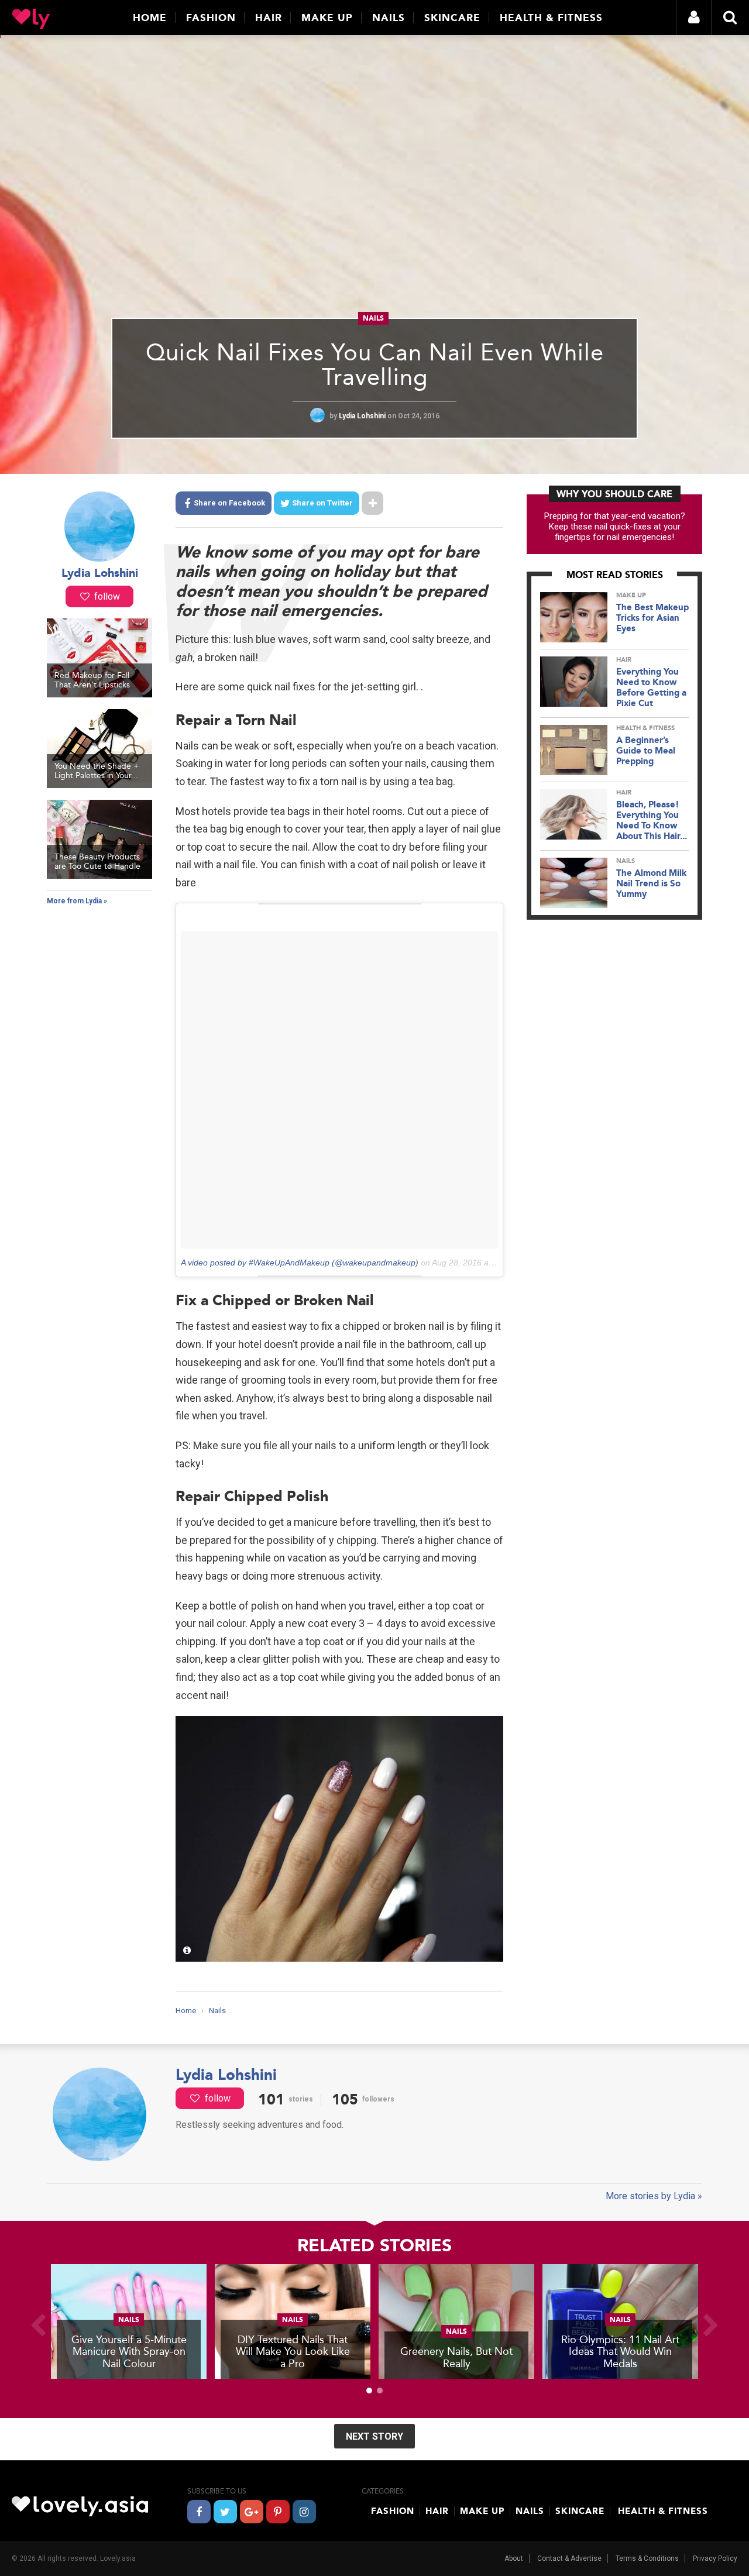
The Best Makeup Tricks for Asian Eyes (652, 618)
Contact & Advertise (569, 2558)
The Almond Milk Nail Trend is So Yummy (651, 883)
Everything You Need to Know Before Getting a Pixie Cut (651, 687)
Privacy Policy (715, 2558)
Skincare (452, 18)
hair (624, 660)
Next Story (374, 2436)
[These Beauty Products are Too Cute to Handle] (99, 876)
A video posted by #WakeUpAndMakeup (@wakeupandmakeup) (300, 1263)
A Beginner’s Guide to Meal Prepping (646, 751)
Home (150, 18)
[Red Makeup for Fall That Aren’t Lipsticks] (99, 694)
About (514, 2558)
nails (373, 318)
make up (631, 595)
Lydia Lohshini (363, 416)
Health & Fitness (551, 18)
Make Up (327, 18)
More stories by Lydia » (654, 2196)
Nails (389, 18)
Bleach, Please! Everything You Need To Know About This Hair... (652, 820)
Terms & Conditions (647, 2558)
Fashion (211, 18)
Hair (269, 18)
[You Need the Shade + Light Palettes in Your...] (99, 785)
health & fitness (645, 728)
